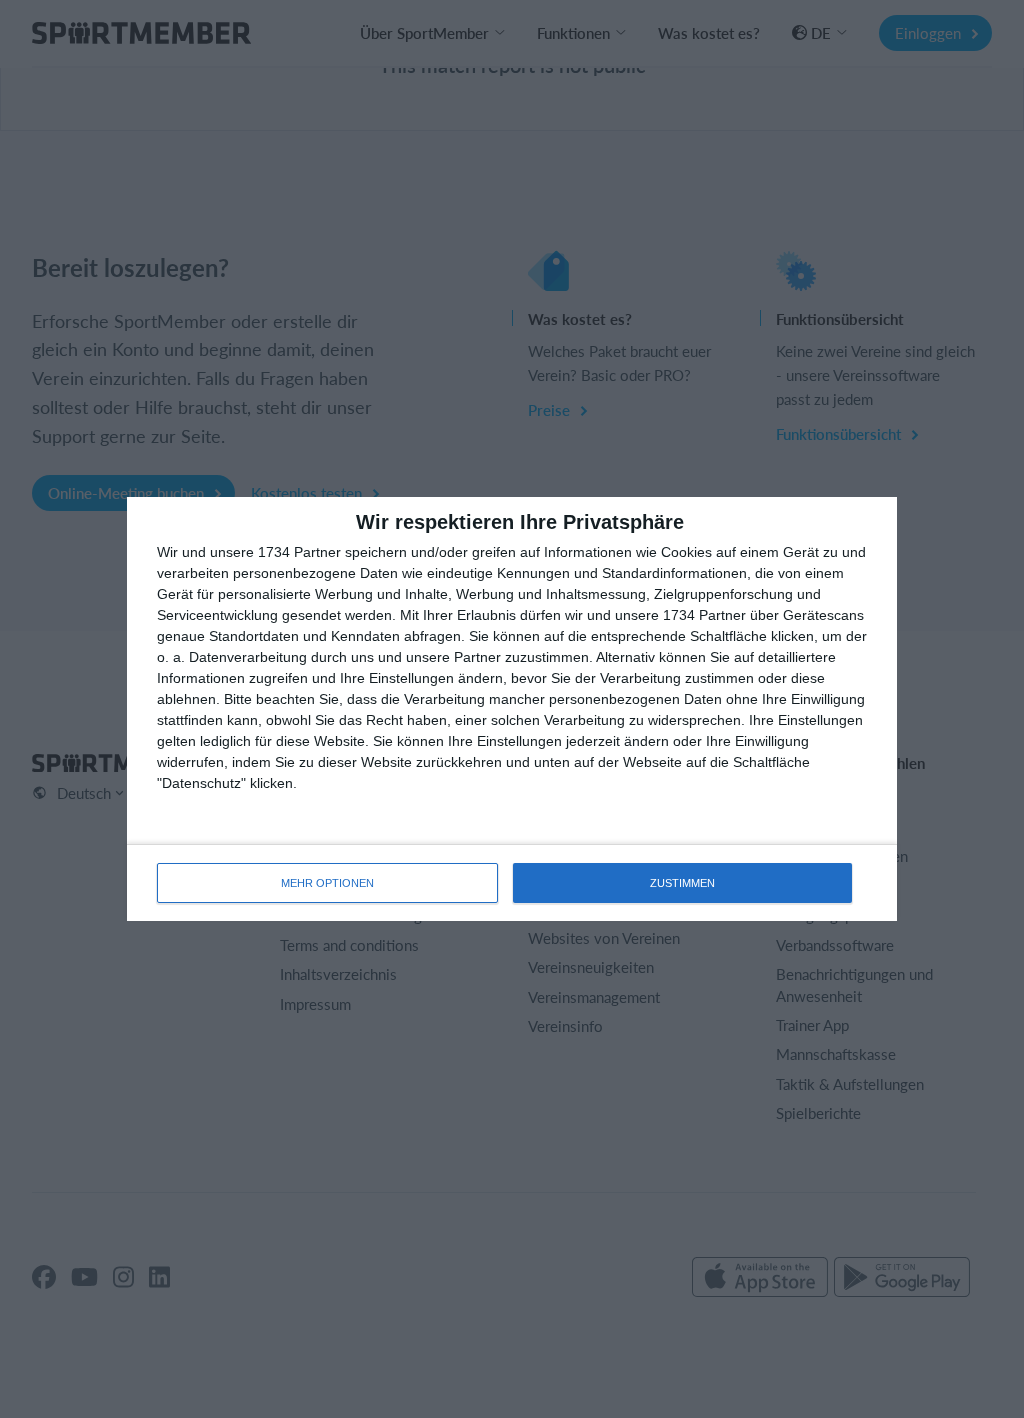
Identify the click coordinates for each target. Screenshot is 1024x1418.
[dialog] (512, 709)
